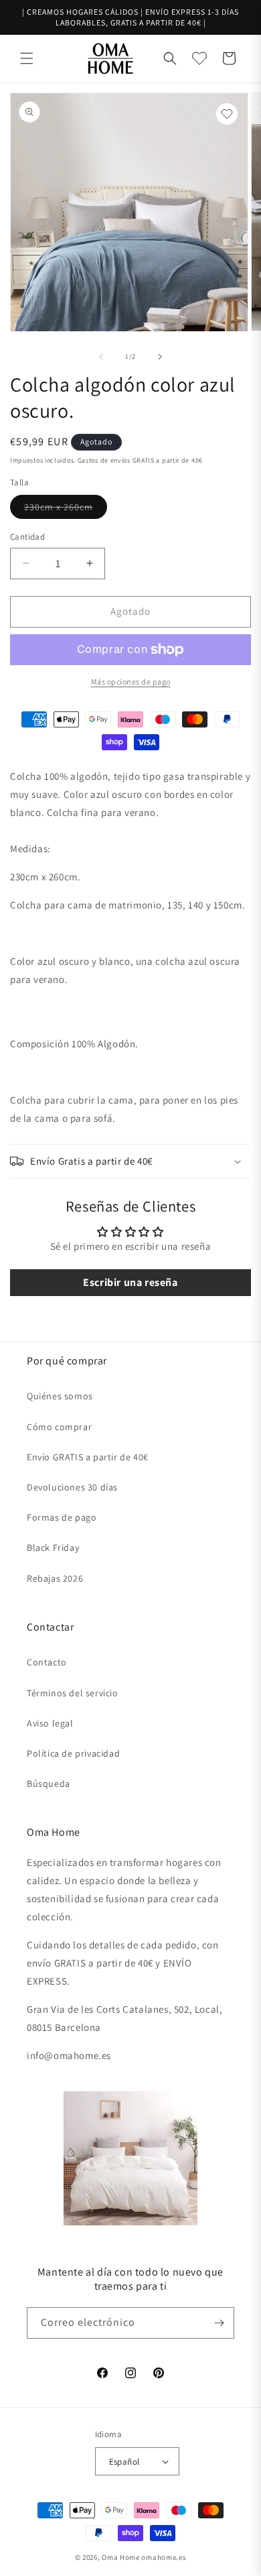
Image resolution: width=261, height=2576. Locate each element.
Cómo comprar (59, 1427)
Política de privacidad (73, 1753)
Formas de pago (62, 1517)
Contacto (47, 1662)
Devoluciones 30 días (72, 1487)
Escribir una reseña (130, 1282)
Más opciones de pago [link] (131, 682)
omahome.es (164, 2557)
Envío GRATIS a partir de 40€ (88, 1457)
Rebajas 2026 (55, 1578)
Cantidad (27, 537)
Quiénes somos (60, 1396)
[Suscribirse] (219, 2323)
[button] (27, 58)
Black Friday (53, 1547)
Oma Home (121, 2557)
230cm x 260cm (66, 510)
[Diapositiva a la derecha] (160, 357)
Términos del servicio (73, 1693)
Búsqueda (49, 1783)
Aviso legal (50, 1723)
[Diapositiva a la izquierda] (101, 357)
